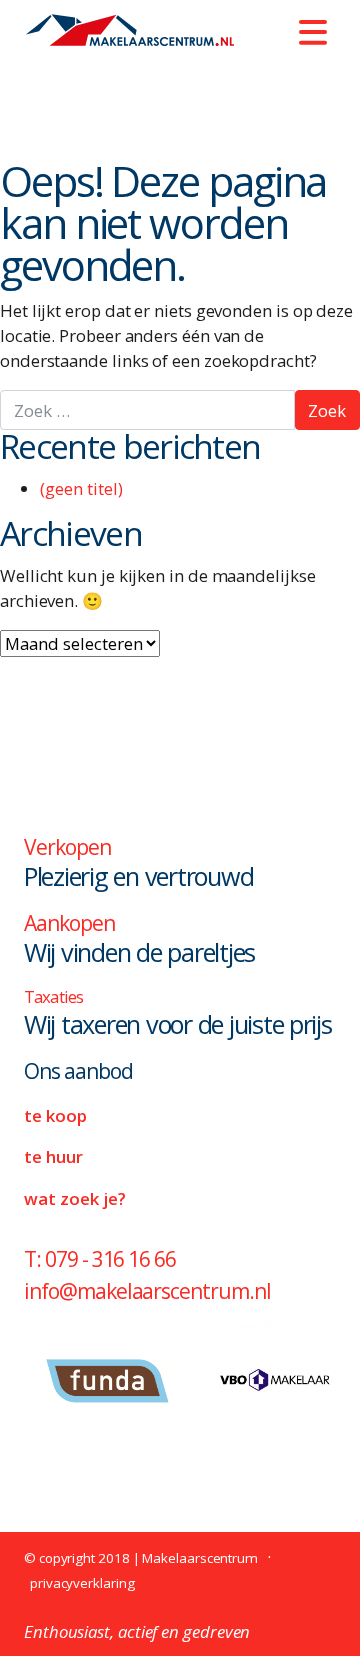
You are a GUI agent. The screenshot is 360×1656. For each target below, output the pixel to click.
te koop (55, 1115)
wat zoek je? (75, 1198)
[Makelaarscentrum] (129, 30)
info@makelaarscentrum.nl (147, 1291)
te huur (53, 1156)
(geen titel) (81, 488)
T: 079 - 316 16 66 (100, 1259)
